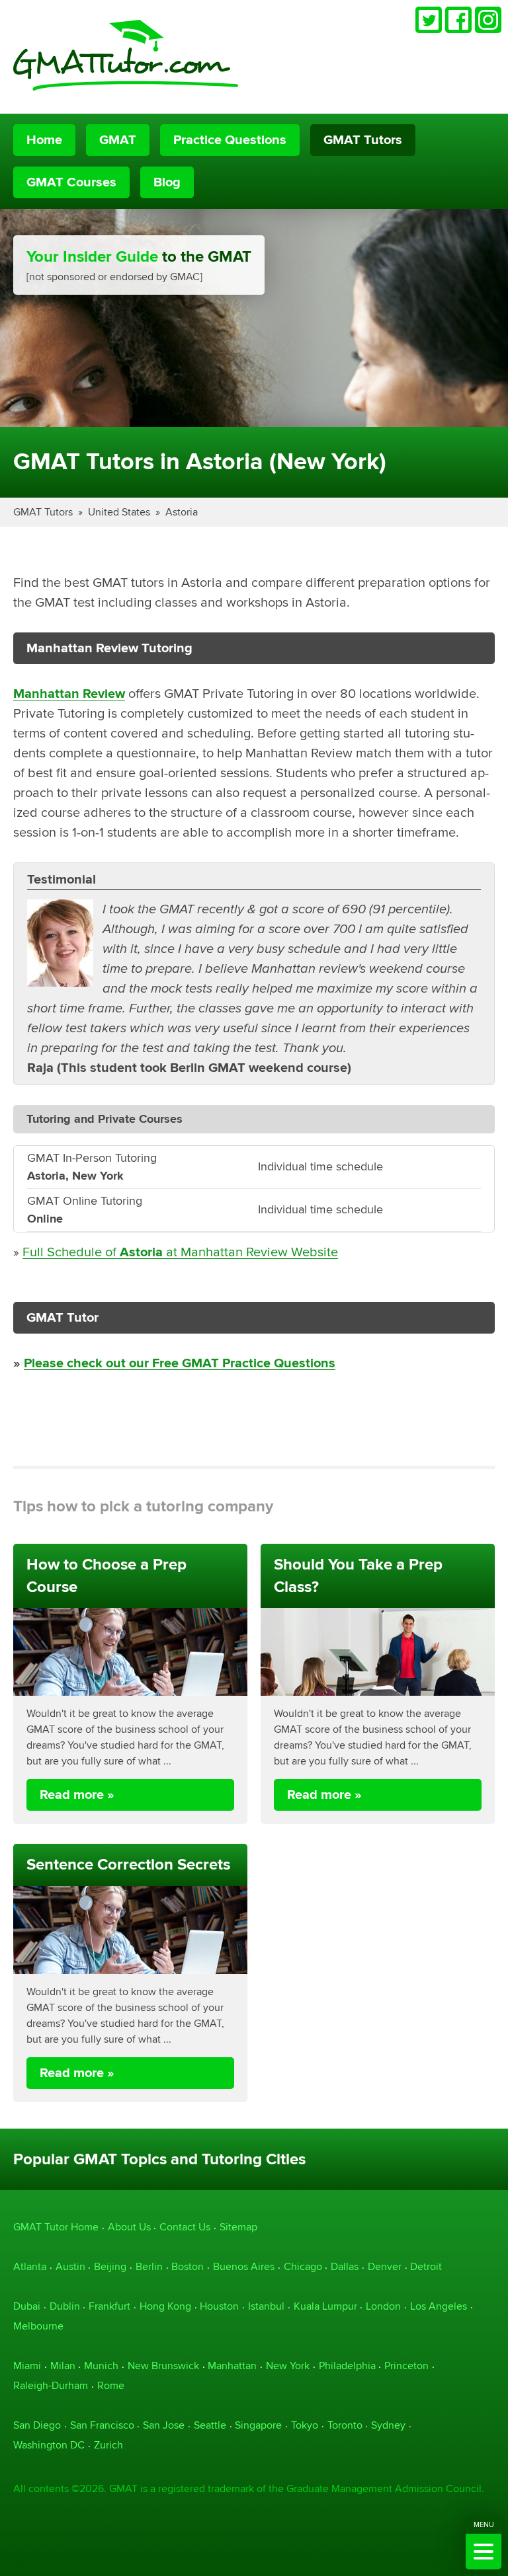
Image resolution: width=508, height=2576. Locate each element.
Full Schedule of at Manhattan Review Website (180, 1252)
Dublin (65, 2306)
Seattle (210, 2425)
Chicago (303, 2266)
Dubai (27, 2306)
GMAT (118, 140)
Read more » (77, 1795)
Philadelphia (347, 2366)
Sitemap (238, 2227)
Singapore (258, 2425)
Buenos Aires (244, 2266)
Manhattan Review (69, 694)
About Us (129, 2227)
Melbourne (38, 2326)
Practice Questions (230, 140)
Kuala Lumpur (325, 2306)
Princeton (406, 2366)
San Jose (164, 2425)
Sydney (388, 2425)
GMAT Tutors (363, 140)
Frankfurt (109, 2306)
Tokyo (305, 2425)
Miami (27, 2366)
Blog (167, 182)
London (383, 2306)
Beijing (110, 2266)
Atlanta (30, 2266)
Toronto (345, 2425)
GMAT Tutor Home (56, 2227)
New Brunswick (163, 2366)
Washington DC (49, 2445)
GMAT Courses (71, 182)
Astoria (182, 512)
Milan (63, 2366)
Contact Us (185, 2227)
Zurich (108, 2445)
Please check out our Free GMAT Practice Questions (180, 1363)
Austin (70, 2266)
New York (288, 2366)
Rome (111, 2385)
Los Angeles (439, 2306)
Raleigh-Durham (51, 2385)
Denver (385, 2266)
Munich (101, 2366)
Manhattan (232, 2366)
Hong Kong (165, 2306)
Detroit (426, 2266)
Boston (188, 2266)
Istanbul (266, 2306)
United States (119, 512)
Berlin (149, 2266)
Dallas (345, 2266)
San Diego (37, 2425)
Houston (219, 2306)
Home (44, 140)
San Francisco (102, 2425)
